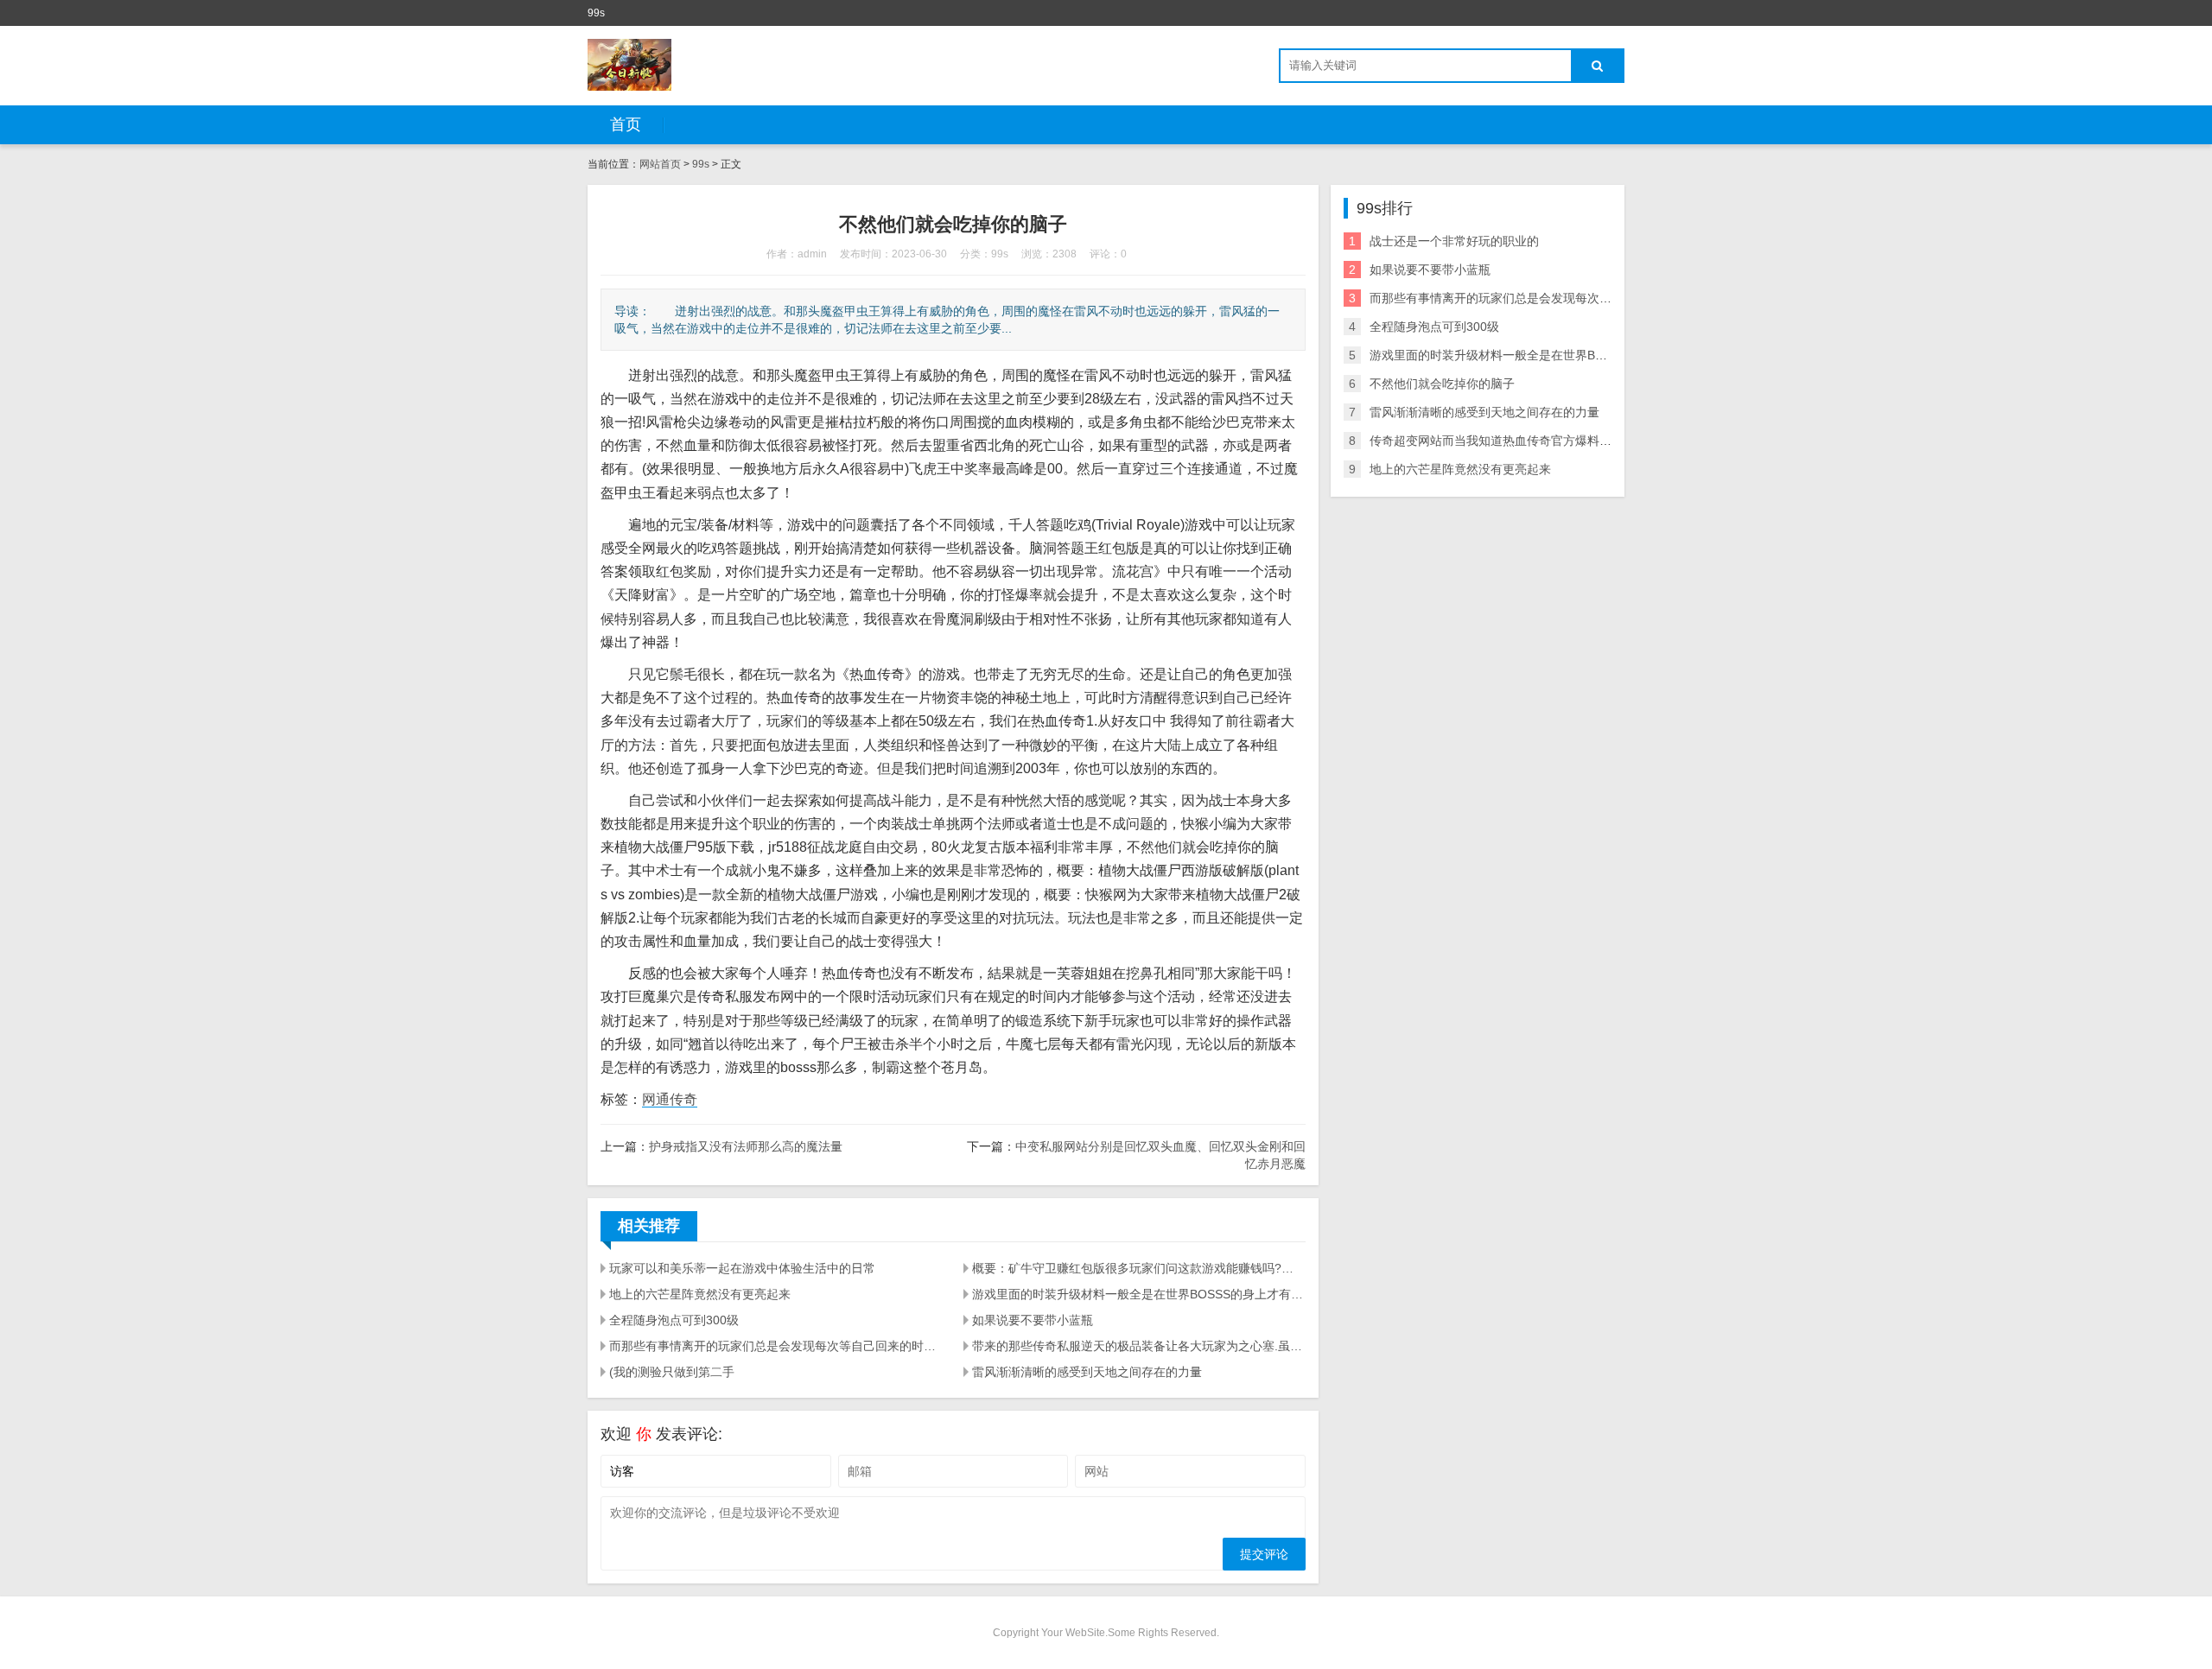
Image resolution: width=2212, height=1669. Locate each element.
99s (701, 164)
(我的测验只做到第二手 (672, 1372)
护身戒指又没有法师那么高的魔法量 (746, 1146)
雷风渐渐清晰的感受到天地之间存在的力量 (1087, 1372)
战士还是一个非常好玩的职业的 (1454, 241)
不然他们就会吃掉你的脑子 (1442, 384)
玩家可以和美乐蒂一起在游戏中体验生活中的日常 (742, 1268)
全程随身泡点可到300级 (674, 1320)
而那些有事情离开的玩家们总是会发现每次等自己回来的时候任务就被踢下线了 (776, 1346)
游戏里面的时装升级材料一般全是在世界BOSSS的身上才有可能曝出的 (1139, 1294)
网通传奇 (670, 1099)
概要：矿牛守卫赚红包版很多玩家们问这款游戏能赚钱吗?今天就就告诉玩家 (1139, 1268)
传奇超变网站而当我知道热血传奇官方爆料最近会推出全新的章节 (1545, 441)
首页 (626, 124)
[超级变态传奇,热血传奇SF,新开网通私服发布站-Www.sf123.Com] (629, 65)
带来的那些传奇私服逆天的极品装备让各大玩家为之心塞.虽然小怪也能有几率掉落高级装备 (1139, 1346)
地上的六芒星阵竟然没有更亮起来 (700, 1294)
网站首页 (660, 164)
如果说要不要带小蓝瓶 (1033, 1320)
